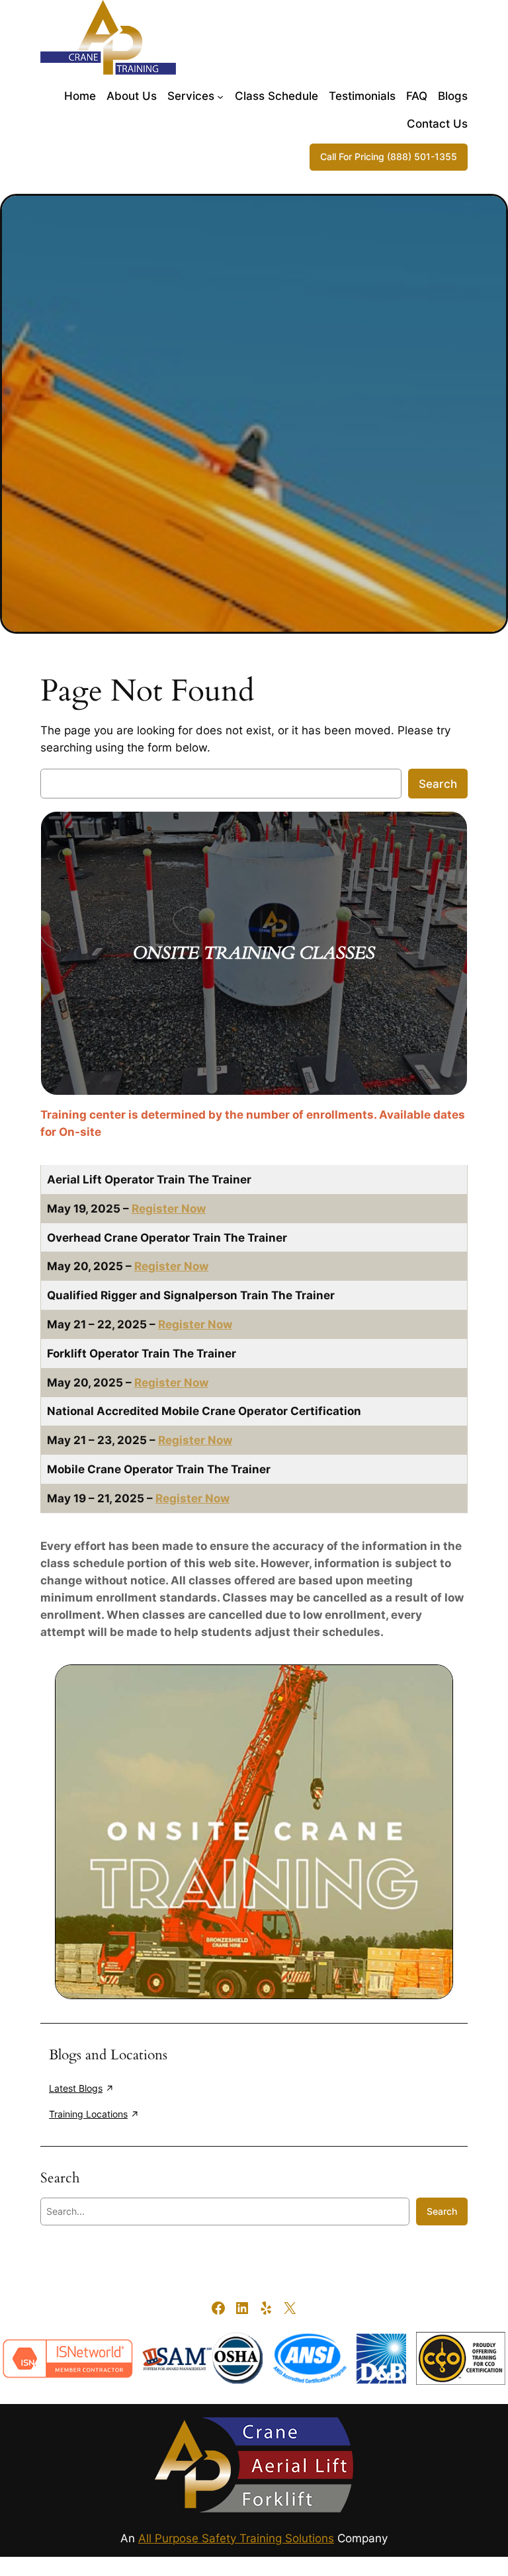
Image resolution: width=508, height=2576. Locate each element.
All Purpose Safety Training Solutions (236, 2538)
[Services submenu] (220, 96)
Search (438, 784)
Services (191, 96)
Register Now (169, 1209)
